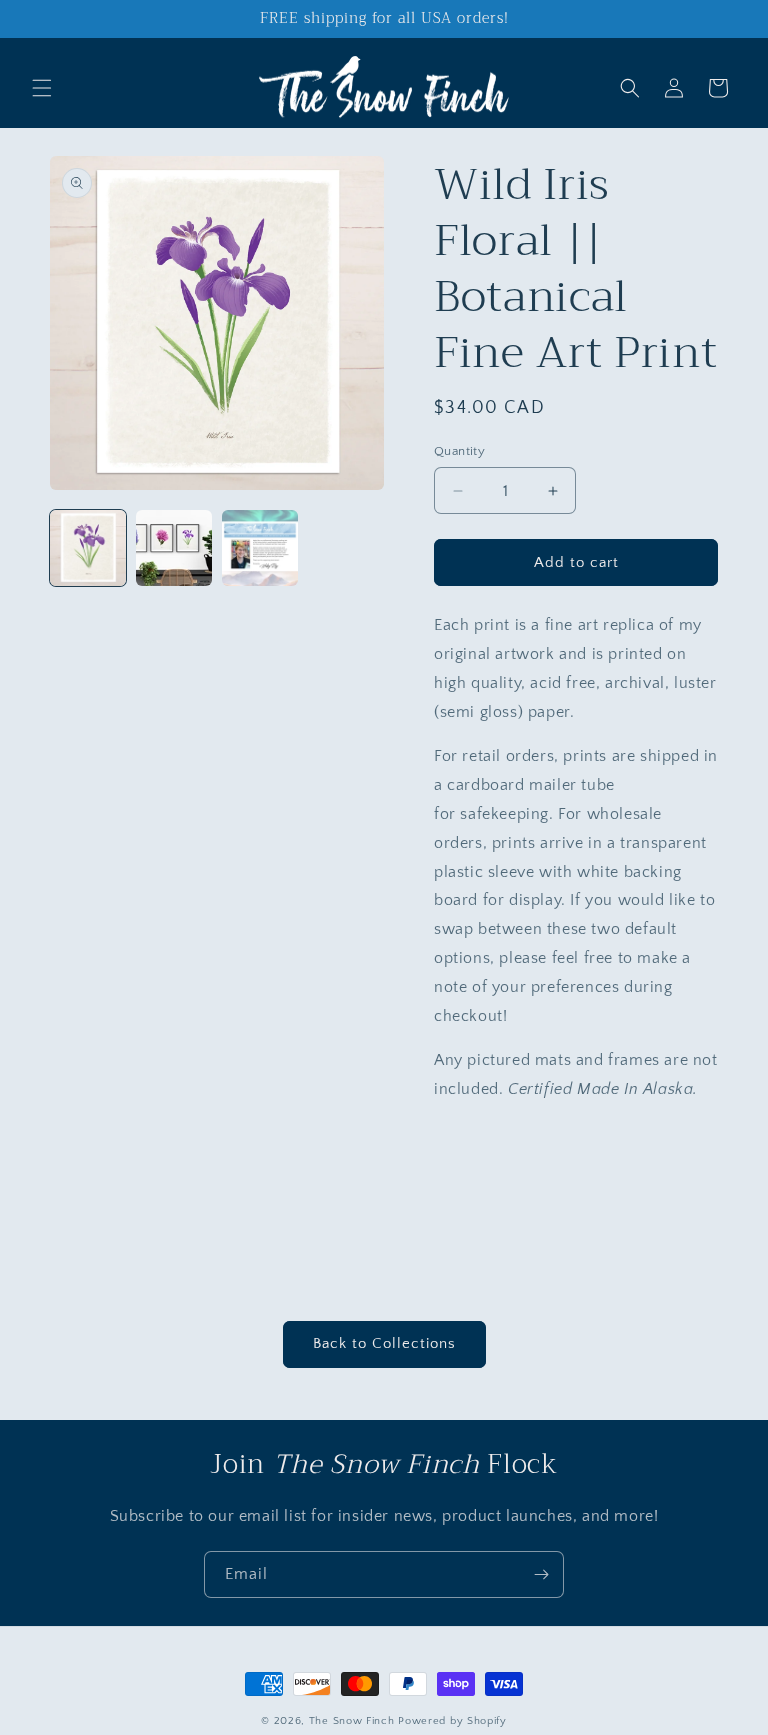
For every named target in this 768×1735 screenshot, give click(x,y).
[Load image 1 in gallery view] (88, 548)
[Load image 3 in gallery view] (260, 548)
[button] (42, 88)
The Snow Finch (352, 1721)
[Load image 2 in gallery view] (174, 548)
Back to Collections (384, 1343)
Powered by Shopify (452, 1721)
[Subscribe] (541, 1574)
